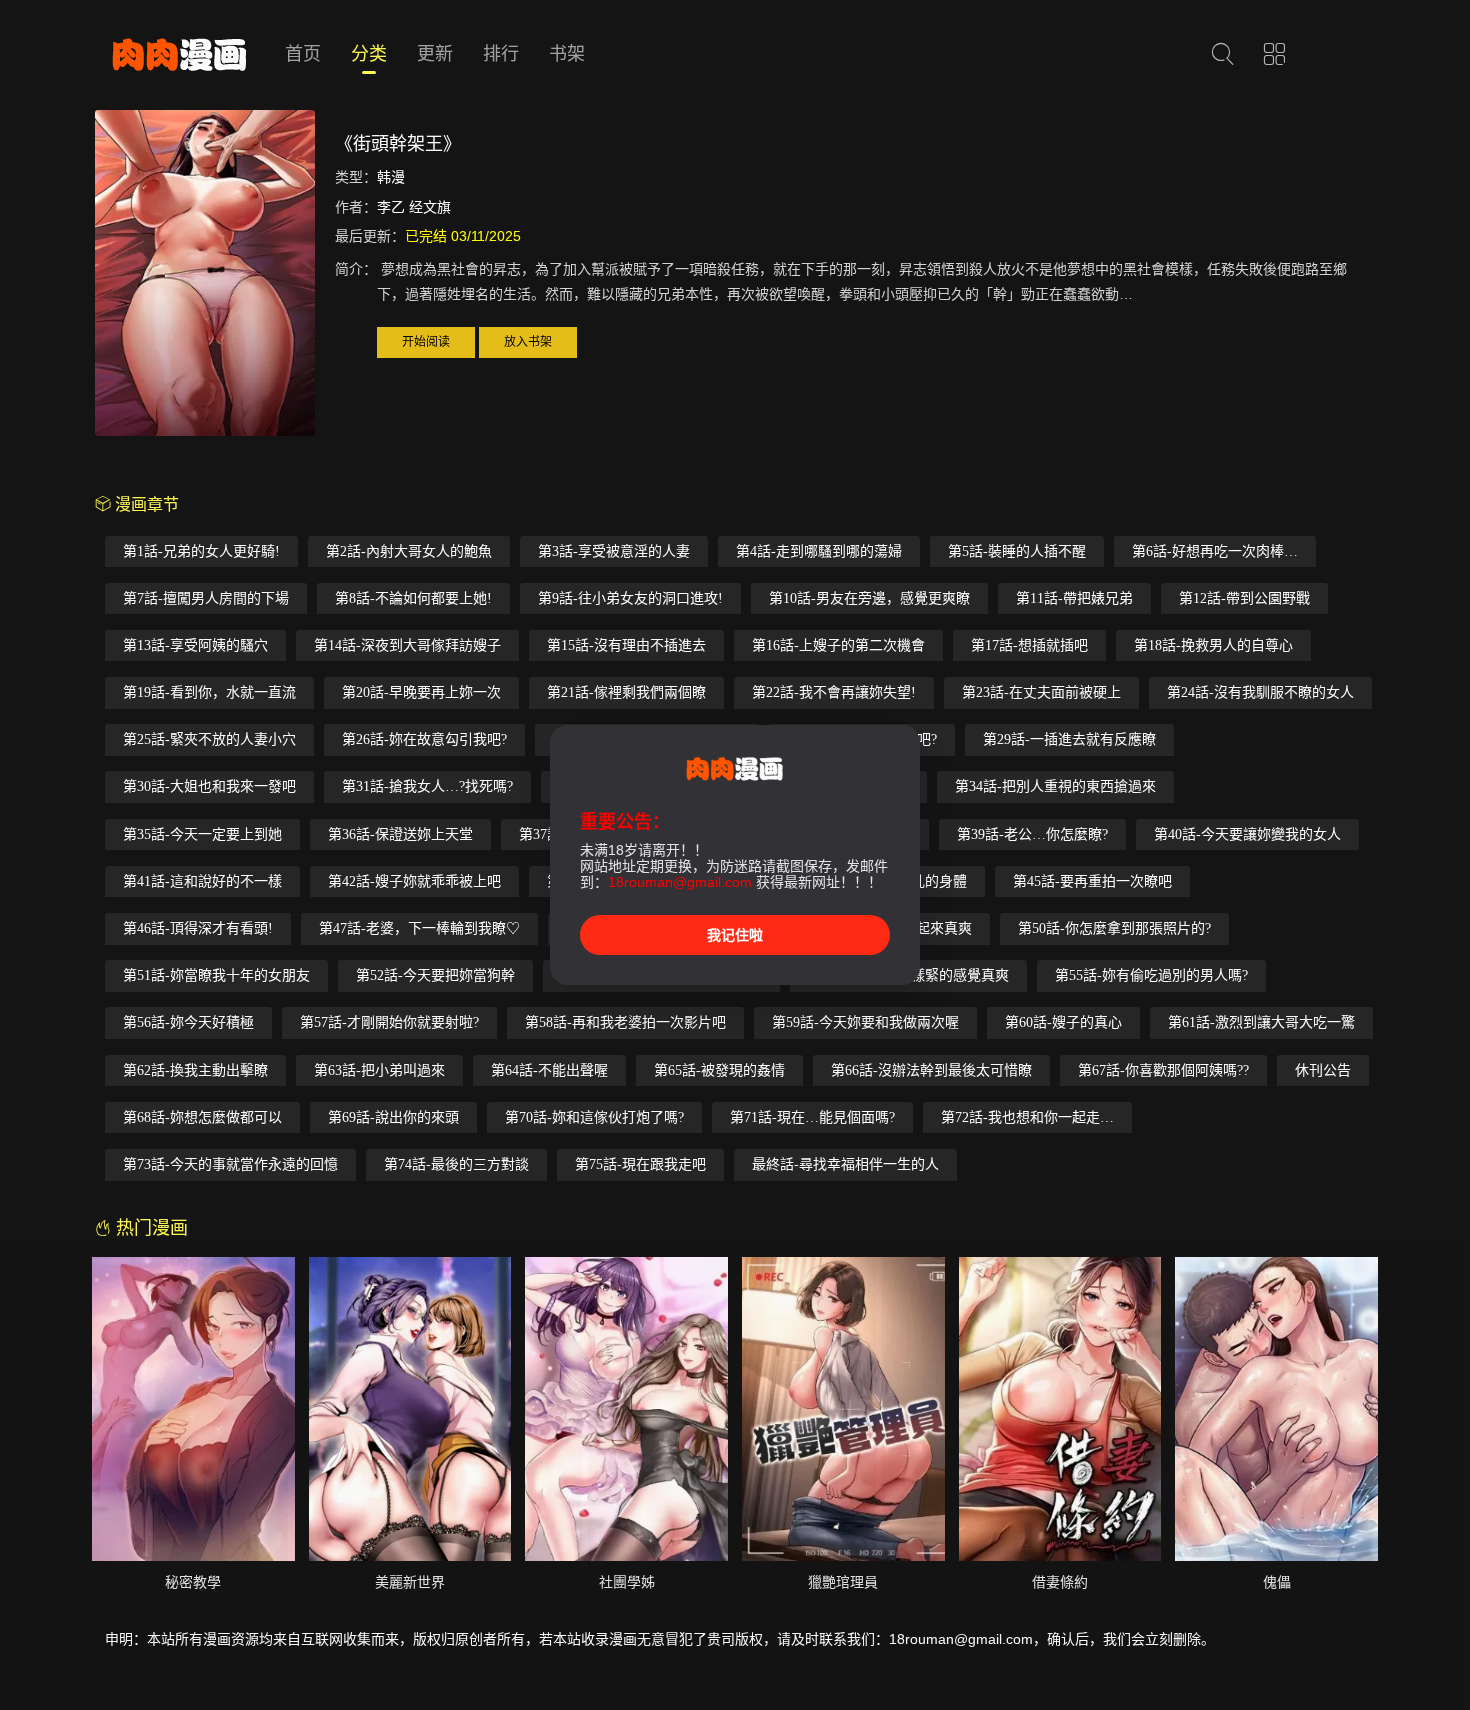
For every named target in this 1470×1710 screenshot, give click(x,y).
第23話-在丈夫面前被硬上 (1041, 692)
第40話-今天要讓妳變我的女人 (1247, 834)
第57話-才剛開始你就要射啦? (389, 1022)
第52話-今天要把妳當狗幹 (435, 975)
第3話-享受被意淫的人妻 (614, 551)
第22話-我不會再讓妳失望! (834, 692)
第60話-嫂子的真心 (1063, 1022)
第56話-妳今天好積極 (188, 1022)
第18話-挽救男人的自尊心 (1213, 645)
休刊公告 (1323, 1070)
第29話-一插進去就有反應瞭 (1069, 739)
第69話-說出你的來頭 (393, 1117)
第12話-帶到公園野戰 (1244, 598)
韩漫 (391, 177)
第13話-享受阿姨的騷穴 (195, 645)
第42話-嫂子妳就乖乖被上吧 (414, 881)
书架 (567, 54)
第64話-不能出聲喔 (549, 1070)
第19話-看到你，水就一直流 (209, 692)
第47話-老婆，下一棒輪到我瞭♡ (419, 928)
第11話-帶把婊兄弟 (1074, 598)
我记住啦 (735, 935)
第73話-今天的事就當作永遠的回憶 (230, 1164)
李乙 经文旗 (414, 207)
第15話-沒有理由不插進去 (626, 645)
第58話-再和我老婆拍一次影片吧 (625, 1022)
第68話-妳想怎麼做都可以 (202, 1117)
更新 (435, 54)
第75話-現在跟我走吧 (640, 1164)
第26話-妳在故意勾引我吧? (424, 739)
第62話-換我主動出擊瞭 (195, 1070)
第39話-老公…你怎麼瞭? (1032, 834)
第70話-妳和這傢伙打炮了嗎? (594, 1117)
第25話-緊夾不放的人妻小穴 (209, 739)
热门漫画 (149, 1228)
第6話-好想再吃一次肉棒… (1215, 551)
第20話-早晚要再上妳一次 (421, 692)
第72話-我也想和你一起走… (1027, 1117)
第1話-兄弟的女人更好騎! (201, 551)
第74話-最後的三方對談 (456, 1164)
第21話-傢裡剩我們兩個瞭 (626, 692)
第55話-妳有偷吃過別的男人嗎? (1151, 975)
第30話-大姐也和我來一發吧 (209, 786)
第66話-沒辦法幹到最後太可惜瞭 (931, 1070)
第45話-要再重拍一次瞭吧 (1092, 881)
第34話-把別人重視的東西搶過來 (1055, 786)
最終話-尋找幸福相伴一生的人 (845, 1164)
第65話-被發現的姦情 (719, 1070)
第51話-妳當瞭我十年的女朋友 (216, 975)
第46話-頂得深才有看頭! (198, 928)
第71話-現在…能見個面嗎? (812, 1117)
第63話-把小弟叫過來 (379, 1070)
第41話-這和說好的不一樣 (202, 881)
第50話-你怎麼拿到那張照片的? (1114, 928)
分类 (369, 54)
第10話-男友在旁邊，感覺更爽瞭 (869, 598)
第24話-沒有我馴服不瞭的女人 (1260, 692)
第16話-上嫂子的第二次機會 (838, 645)
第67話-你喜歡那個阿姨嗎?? (1163, 1070)
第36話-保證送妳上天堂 (400, 834)
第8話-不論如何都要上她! (413, 598)
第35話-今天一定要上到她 (202, 834)
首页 (303, 54)
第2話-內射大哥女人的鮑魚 (409, 551)
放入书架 (528, 342)
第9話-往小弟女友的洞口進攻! (630, 598)
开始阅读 (426, 342)
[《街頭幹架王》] (205, 276)
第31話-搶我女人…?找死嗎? (427, 786)
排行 (501, 54)
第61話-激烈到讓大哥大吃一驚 (1261, 1022)
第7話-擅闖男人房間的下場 (206, 598)
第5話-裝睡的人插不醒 (1017, 551)
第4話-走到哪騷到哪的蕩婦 (819, 551)
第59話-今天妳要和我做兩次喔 (865, 1022)
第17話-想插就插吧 (1029, 645)
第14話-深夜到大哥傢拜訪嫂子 (407, 645)
